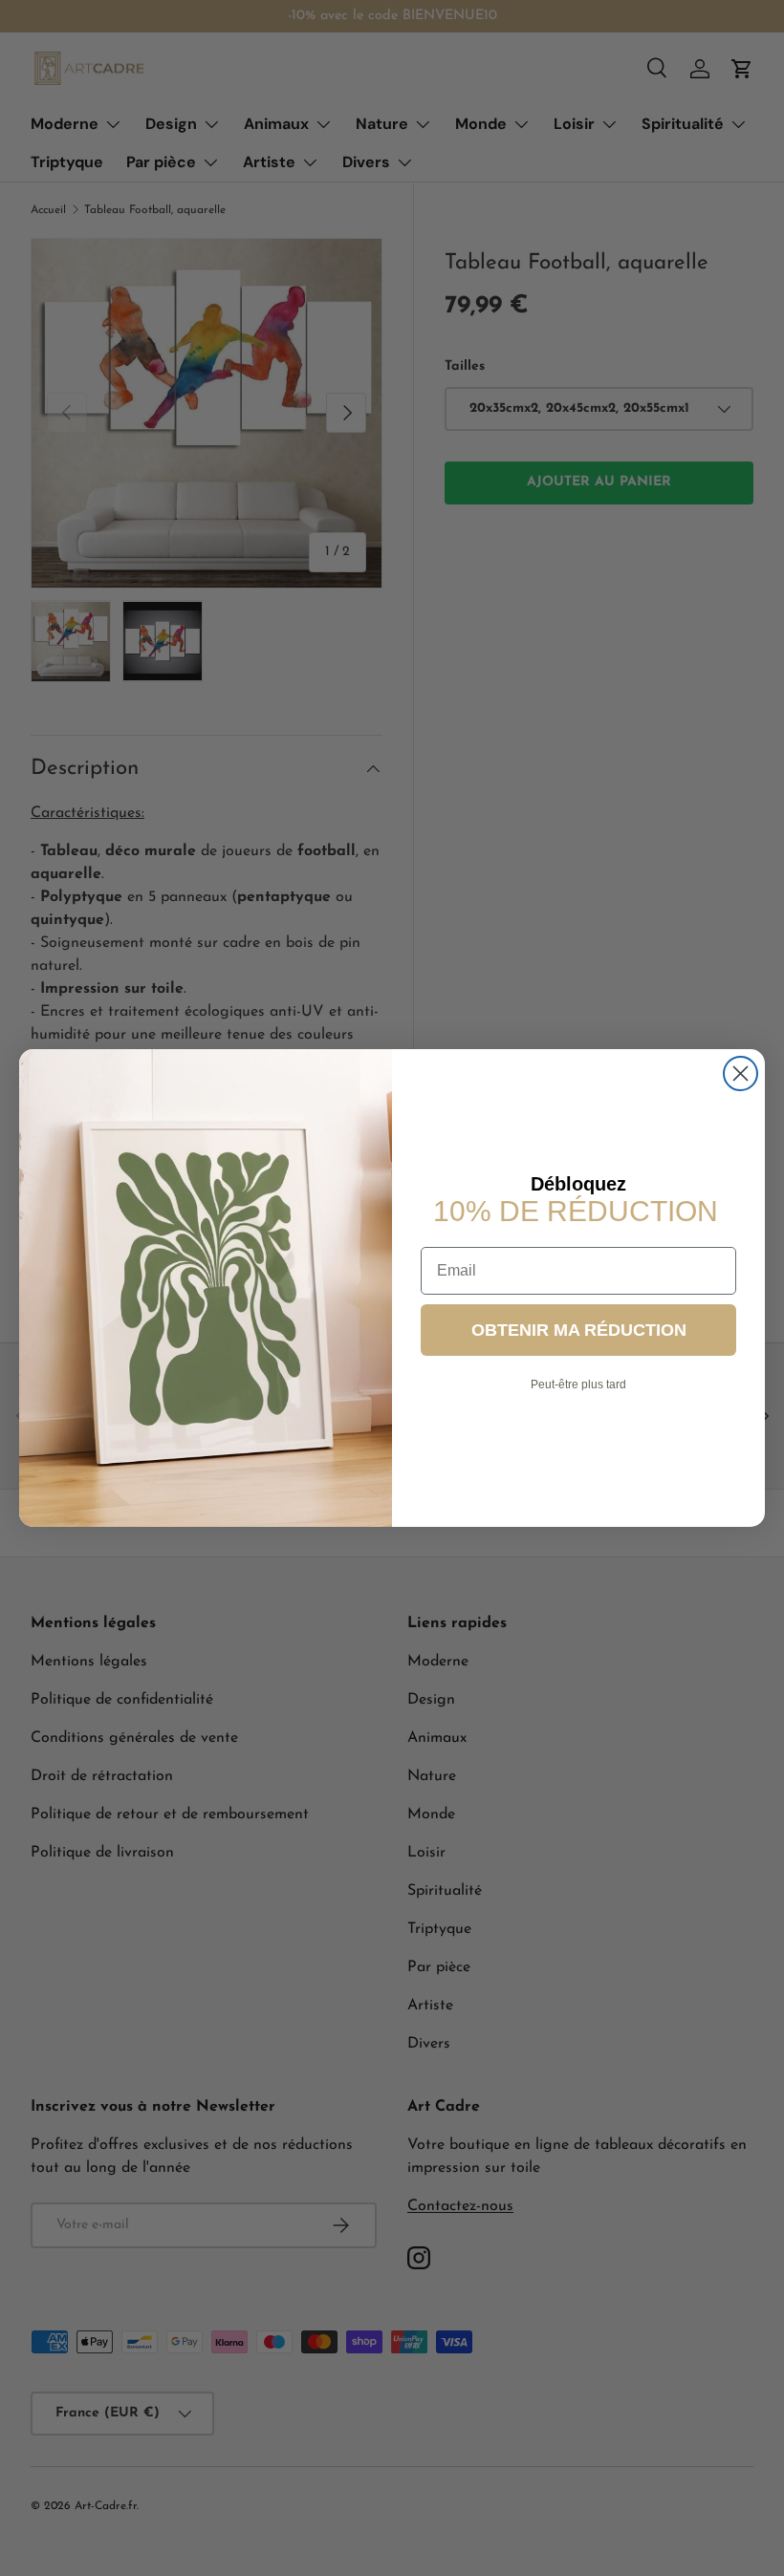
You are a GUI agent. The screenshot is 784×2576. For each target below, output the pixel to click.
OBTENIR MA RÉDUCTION (579, 1330)
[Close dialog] (740, 1073)
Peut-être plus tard (578, 1385)
